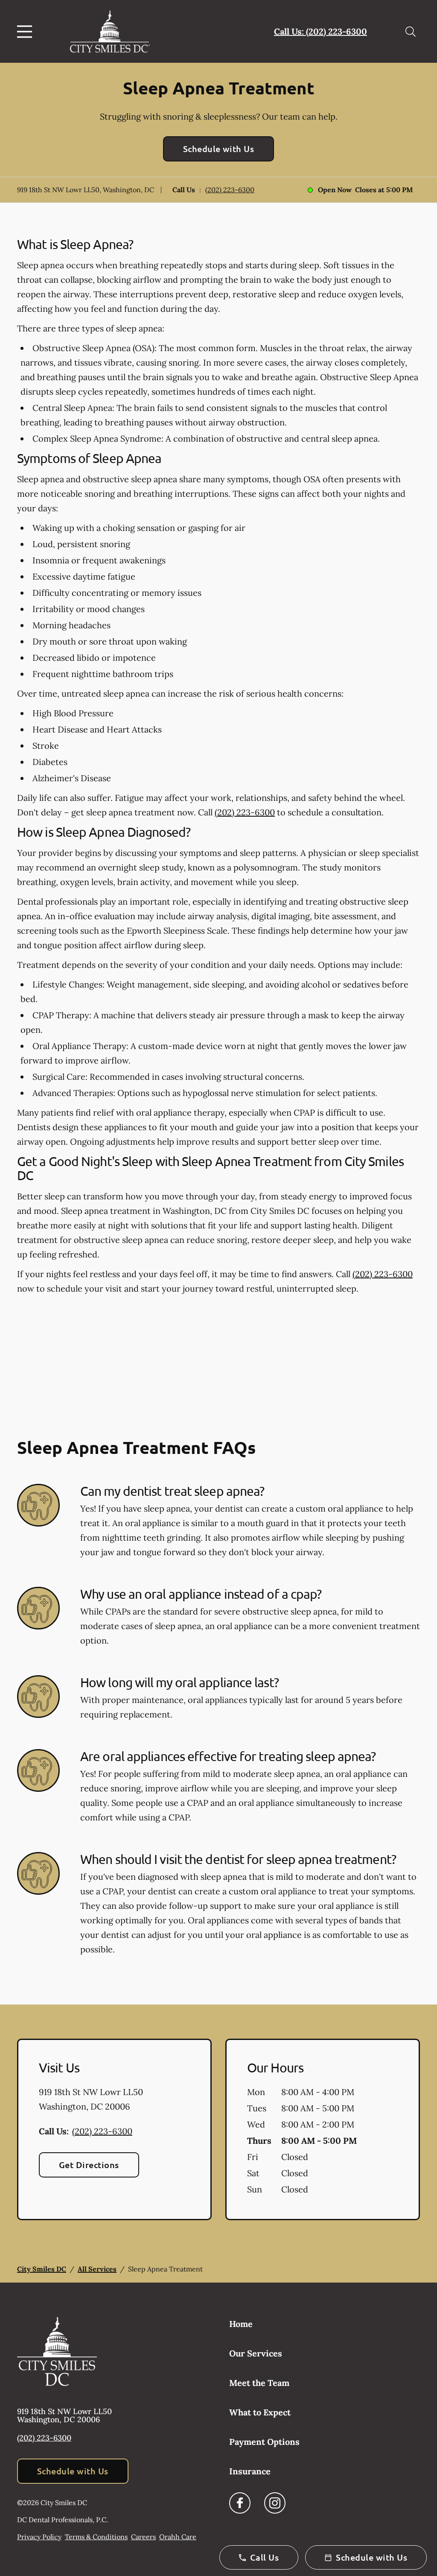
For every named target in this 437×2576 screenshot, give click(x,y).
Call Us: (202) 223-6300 (320, 31)
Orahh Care (178, 2537)
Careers (143, 2537)
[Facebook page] (240, 2503)
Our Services (256, 2353)
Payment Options (264, 2442)
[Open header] (26, 32)
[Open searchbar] (411, 32)
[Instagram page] (275, 2503)
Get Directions (89, 2165)
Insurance (250, 2471)
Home (241, 2324)
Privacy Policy (39, 2537)
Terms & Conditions (96, 2537)
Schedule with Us (219, 149)
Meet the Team (259, 2383)
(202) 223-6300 (230, 190)
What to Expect (260, 2412)
